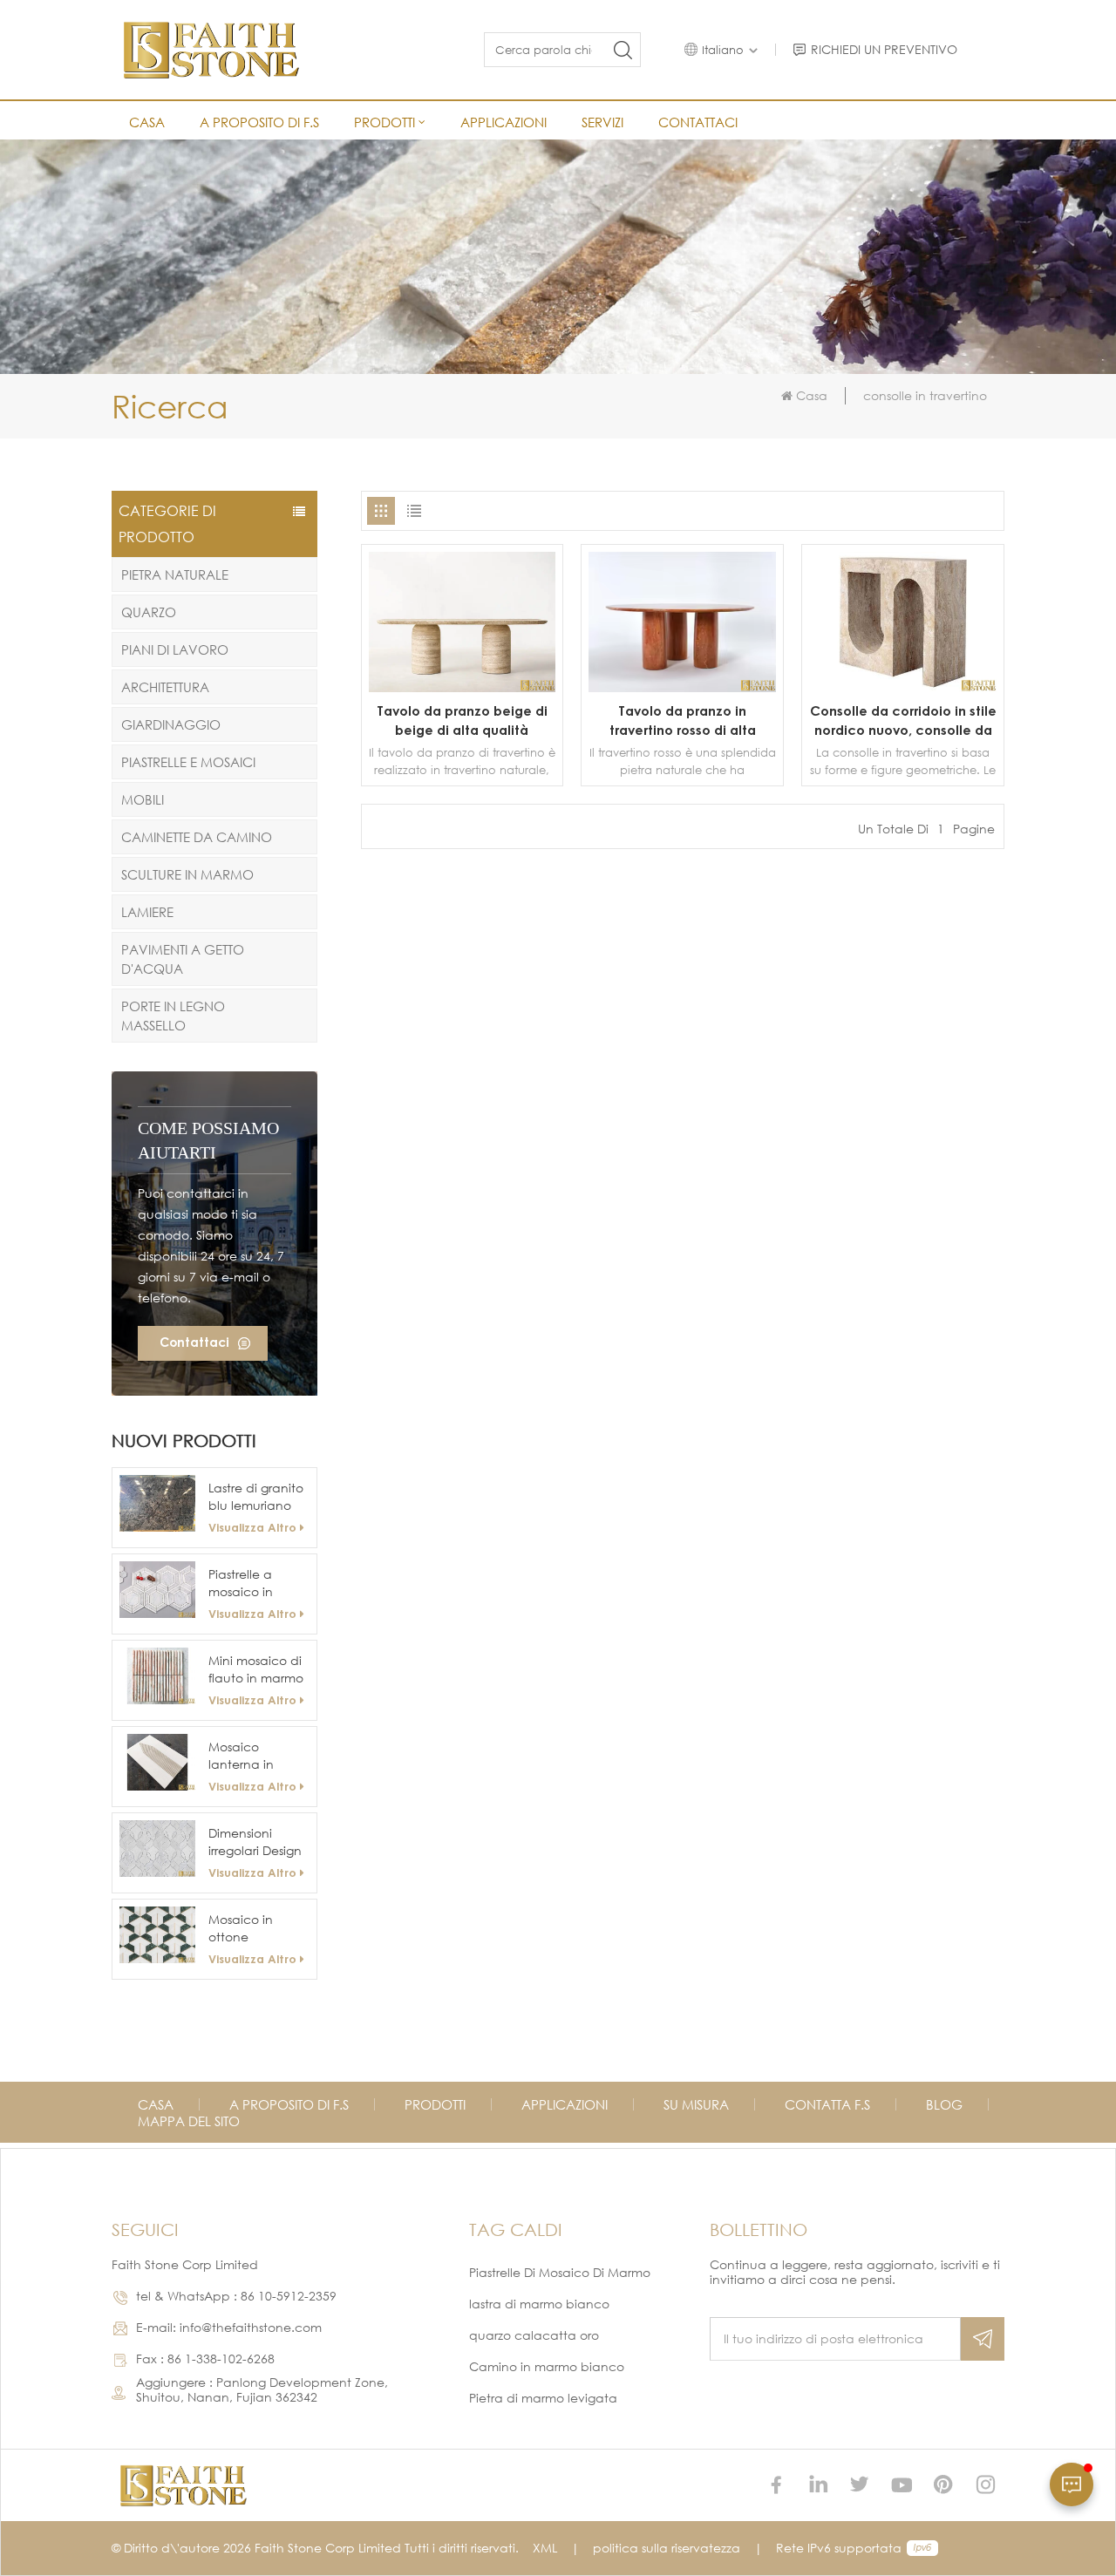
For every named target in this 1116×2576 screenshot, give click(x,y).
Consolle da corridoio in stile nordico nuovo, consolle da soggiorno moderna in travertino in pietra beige (903, 721)
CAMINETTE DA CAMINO (197, 837)
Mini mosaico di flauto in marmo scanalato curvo (258, 1670)
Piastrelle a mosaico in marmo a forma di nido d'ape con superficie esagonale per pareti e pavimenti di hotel (255, 1584)
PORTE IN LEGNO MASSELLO (173, 1016)
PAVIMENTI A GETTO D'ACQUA (183, 959)
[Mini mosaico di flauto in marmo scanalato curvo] (157, 1676)
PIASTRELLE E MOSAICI (188, 762)
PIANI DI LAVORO (175, 649)
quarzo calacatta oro (534, 2335)
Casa (147, 122)
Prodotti (384, 122)
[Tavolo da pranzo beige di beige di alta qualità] (463, 687)
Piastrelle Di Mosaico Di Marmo (560, 2272)
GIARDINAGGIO (171, 724)
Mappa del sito (189, 2121)
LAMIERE (147, 912)
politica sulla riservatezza (667, 2548)
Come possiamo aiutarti (208, 1140)
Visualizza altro (252, 1527)
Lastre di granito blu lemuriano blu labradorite (256, 1497)
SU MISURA (696, 2104)
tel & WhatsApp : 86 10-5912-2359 (236, 2296)
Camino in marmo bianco (547, 2366)
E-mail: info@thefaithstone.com (229, 2327)
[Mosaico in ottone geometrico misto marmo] (157, 1935)
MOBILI (143, 799)
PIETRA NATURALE (175, 574)
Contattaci (698, 122)
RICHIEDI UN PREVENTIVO (884, 50)
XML (545, 2548)
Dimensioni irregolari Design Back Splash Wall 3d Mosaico (259, 1842)
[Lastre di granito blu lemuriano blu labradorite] (157, 1503)
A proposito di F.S (259, 122)
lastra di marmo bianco (539, 2304)
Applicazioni (504, 122)
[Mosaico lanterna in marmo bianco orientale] (157, 1762)
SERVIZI (602, 122)
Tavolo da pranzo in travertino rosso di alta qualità (683, 721)
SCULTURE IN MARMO (187, 874)
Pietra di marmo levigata (543, 2398)
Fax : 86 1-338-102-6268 (205, 2359)
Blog (944, 2104)
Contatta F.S (827, 2104)
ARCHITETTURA (165, 687)
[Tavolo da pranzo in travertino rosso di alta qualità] (682, 687)
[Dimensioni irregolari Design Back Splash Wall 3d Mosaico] (157, 1849)
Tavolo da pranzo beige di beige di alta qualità (462, 720)
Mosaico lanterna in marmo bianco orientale (253, 1756)
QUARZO (149, 612)
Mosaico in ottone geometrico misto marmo (247, 1929)
